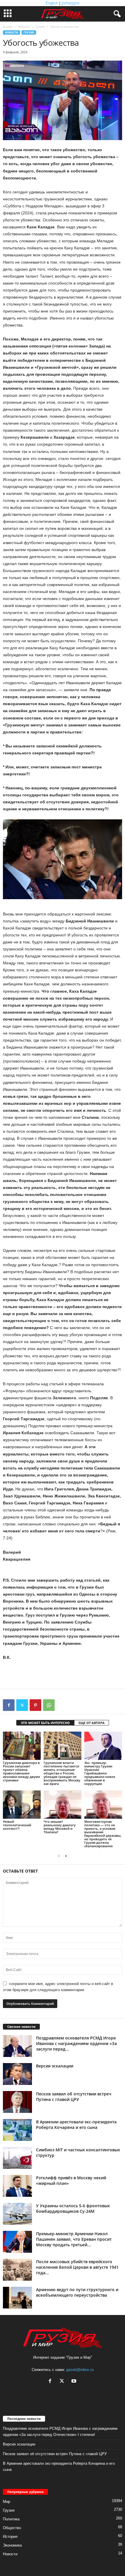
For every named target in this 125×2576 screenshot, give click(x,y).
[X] (22, 1705)
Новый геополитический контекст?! (17, 1825)
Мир (7, 2502)
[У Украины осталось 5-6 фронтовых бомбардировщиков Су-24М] (17, 2214)
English (52, 3)
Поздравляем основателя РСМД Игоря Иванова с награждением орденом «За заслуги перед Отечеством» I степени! (60, 2432)
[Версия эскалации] (17, 2074)
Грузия (40, 27)
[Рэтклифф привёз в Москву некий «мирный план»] (17, 2186)
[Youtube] (75, 2382)
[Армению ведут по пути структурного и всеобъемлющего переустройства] (17, 2298)
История (10, 2537)
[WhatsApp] (49, 1705)
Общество (12, 2528)
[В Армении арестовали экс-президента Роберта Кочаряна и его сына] (17, 2130)
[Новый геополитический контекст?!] (22, 1805)
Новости (24, 27)
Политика (11, 2519)
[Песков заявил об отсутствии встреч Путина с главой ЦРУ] (17, 2102)
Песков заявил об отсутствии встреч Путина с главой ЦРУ (74, 2097)
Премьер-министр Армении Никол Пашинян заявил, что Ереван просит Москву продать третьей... (74, 2239)
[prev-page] (59, 1856)
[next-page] (66, 1856)
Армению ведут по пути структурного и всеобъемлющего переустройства (77, 2292)
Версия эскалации (55, 2066)
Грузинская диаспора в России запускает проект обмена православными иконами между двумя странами (21, 1771)
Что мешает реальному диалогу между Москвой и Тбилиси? (60, 1827)
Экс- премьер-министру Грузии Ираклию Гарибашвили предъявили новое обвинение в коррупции (100, 1773)
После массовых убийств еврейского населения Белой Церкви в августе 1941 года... (77, 2267)
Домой (8, 27)
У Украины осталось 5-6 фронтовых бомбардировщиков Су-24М (73, 2208)
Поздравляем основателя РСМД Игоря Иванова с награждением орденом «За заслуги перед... (76, 2043)
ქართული (70, 3)
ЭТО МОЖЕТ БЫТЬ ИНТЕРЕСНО (45, 1723)
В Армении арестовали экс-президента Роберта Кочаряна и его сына (76, 2125)
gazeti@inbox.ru (80, 2370)
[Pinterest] (35, 1705)
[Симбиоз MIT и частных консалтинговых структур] (17, 2158)
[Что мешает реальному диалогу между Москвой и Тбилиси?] (63, 1805)
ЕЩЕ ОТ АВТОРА (92, 1723)
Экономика (12, 2545)
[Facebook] (9, 1705)
